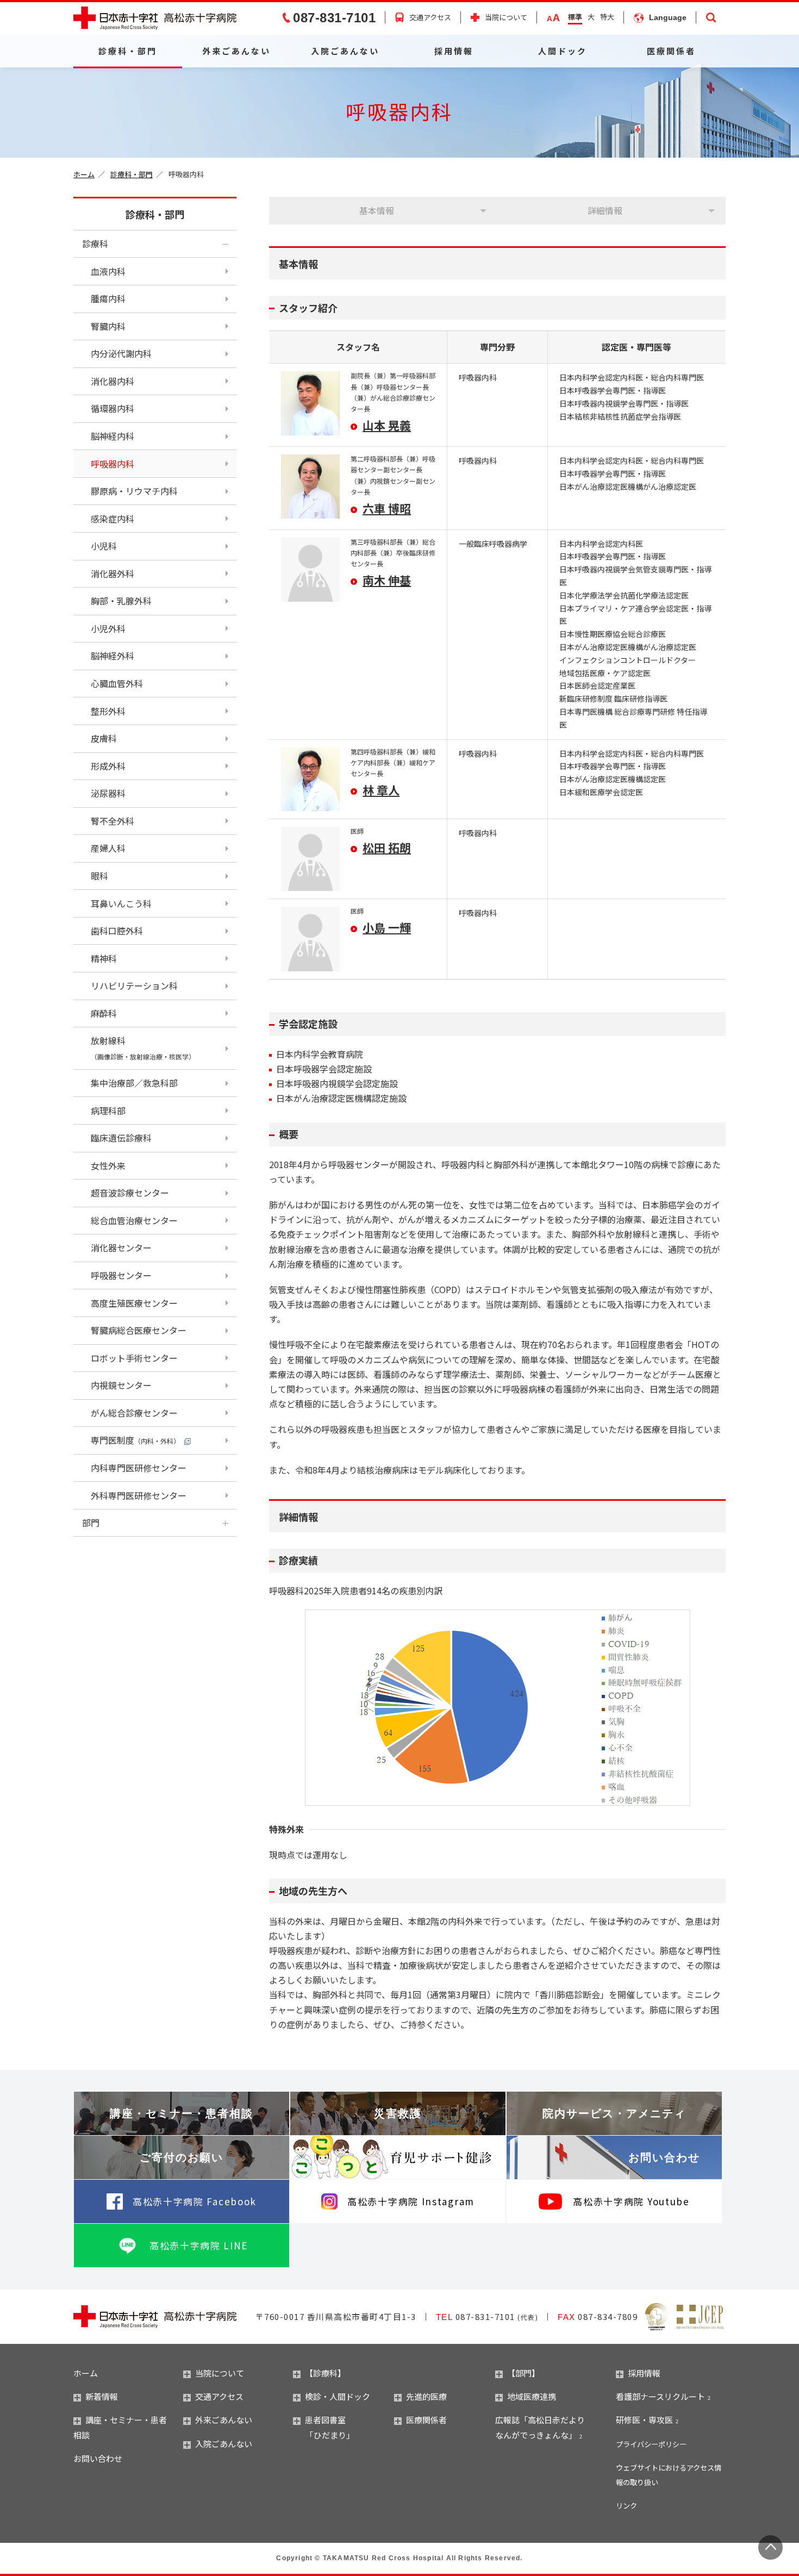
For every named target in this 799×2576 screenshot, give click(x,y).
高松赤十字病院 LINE (199, 2245)
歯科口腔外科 (117, 931)
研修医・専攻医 (644, 2420)
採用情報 (454, 51)
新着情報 (102, 2396)
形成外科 (108, 766)
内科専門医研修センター (139, 1468)
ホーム (84, 174)
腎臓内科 (108, 326)
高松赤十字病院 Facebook (195, 2201)
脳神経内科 (113, 436)
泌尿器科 (108, 793)
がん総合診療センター (134, 1413)
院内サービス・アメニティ (614, 2113)
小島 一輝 (387, 927)
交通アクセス (430, 17)
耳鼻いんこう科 (121, 903)
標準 (575, 17)
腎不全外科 (113, 821)
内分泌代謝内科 (121, 353)
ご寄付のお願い (182, 2157)
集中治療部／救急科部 (134, 1083)
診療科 (95, 244)
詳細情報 (605, 210)
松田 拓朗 (387, 847)
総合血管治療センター (134, 1220)
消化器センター (121, 1248)
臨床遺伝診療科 (121, 1138)
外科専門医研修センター (139, 1495)
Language (668, 17)
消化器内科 (113, 381)
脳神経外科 (113, 656)
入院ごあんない (345, 51)
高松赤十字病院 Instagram (411, 2201)
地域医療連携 (532, 2396)
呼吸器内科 (113, 464)
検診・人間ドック (338, 2396)
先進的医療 (426, 2396)
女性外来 (108, 1165)
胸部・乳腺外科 (121, 601)
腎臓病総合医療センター (139, 1330)
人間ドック (563, 51)
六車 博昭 (387, 508)
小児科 (104, 546)
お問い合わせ (664, 2157)
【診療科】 (325, 2373)
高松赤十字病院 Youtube (631, 2201)
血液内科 (108, 271)
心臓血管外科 (117, 683)
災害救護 (398, 2113)
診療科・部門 (128, 51)
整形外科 (108, 711)
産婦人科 (108, 848)
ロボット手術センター (134, 1358)
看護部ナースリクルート (660, 2396)
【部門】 (523, 2373)
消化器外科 (113, 573)
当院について (506, 18)
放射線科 (143, 1047)
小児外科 (108, 628)
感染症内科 (113, 519)
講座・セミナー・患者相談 (182, 2113)
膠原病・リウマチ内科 (134, 491)
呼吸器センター (121, 1275)
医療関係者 (671, 51)
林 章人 (381, 790)
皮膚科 (104, 738)
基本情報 (377, 210)
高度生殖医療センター (134, 1303)
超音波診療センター (130, 1193)
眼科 (99, 876)
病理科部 (108, 1111)
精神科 (104, 958)
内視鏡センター (121, 1385)
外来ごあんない (236, 51)
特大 (607, 17)
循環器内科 (113, 408)
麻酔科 (104, 1013)
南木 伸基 (387, 580)
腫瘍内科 (108, 298)
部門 (91, 1523)
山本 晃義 (387, 425)
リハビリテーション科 (134, 986)
